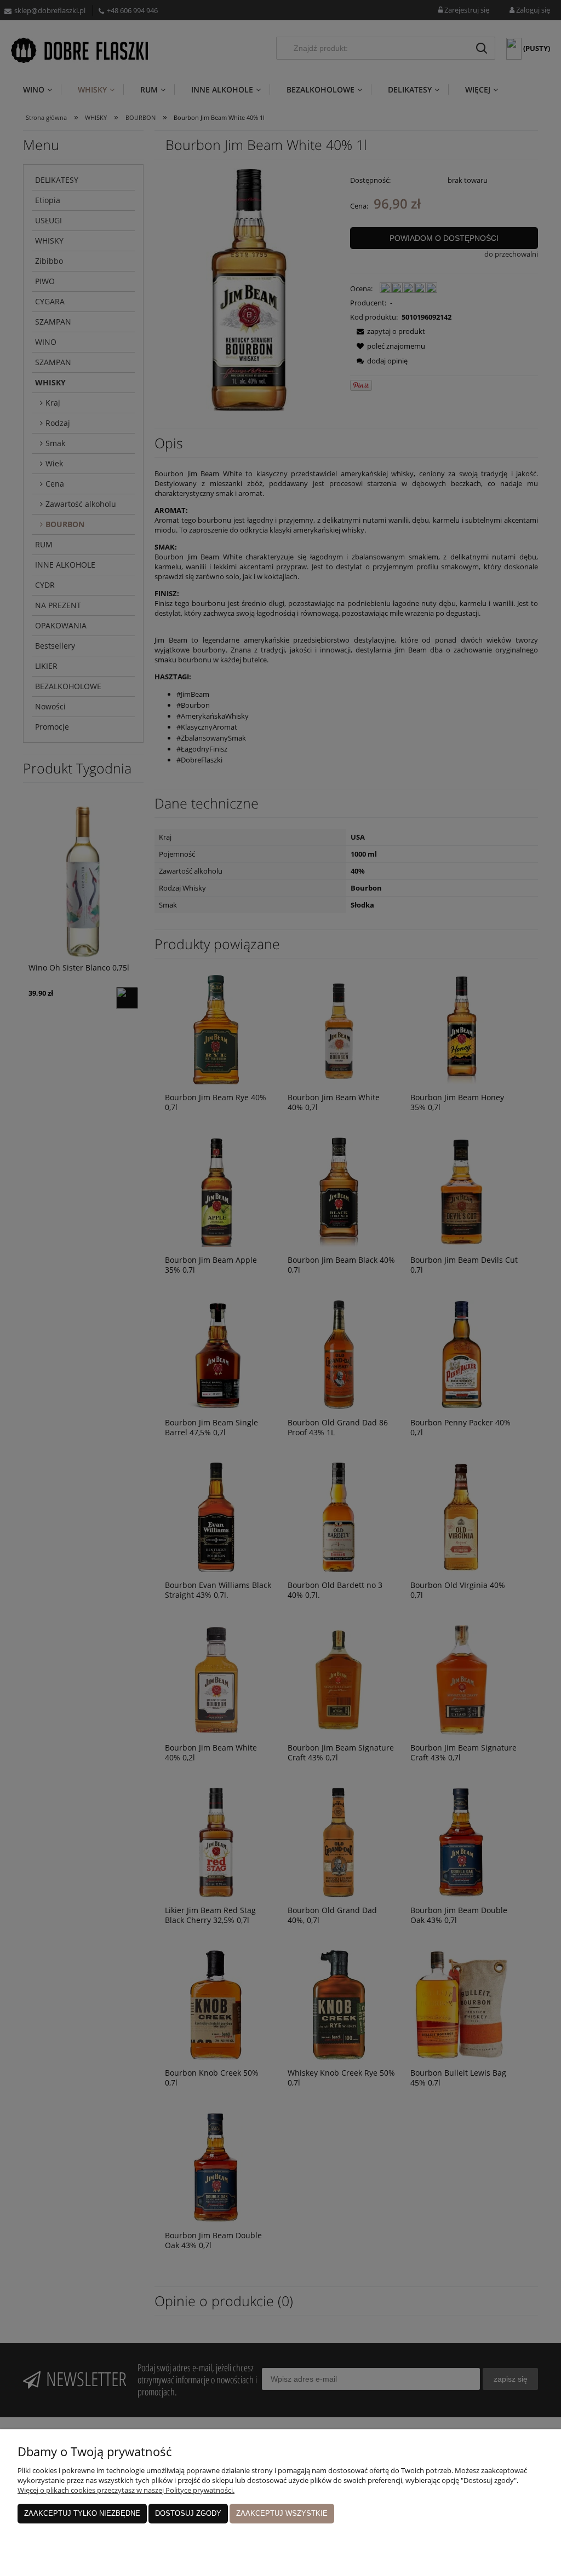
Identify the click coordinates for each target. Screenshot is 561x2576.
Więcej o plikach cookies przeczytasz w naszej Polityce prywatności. (126, 2490)
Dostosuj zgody (188, 2513)
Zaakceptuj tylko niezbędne (82, 2513)
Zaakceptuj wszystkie (282, 2513)
